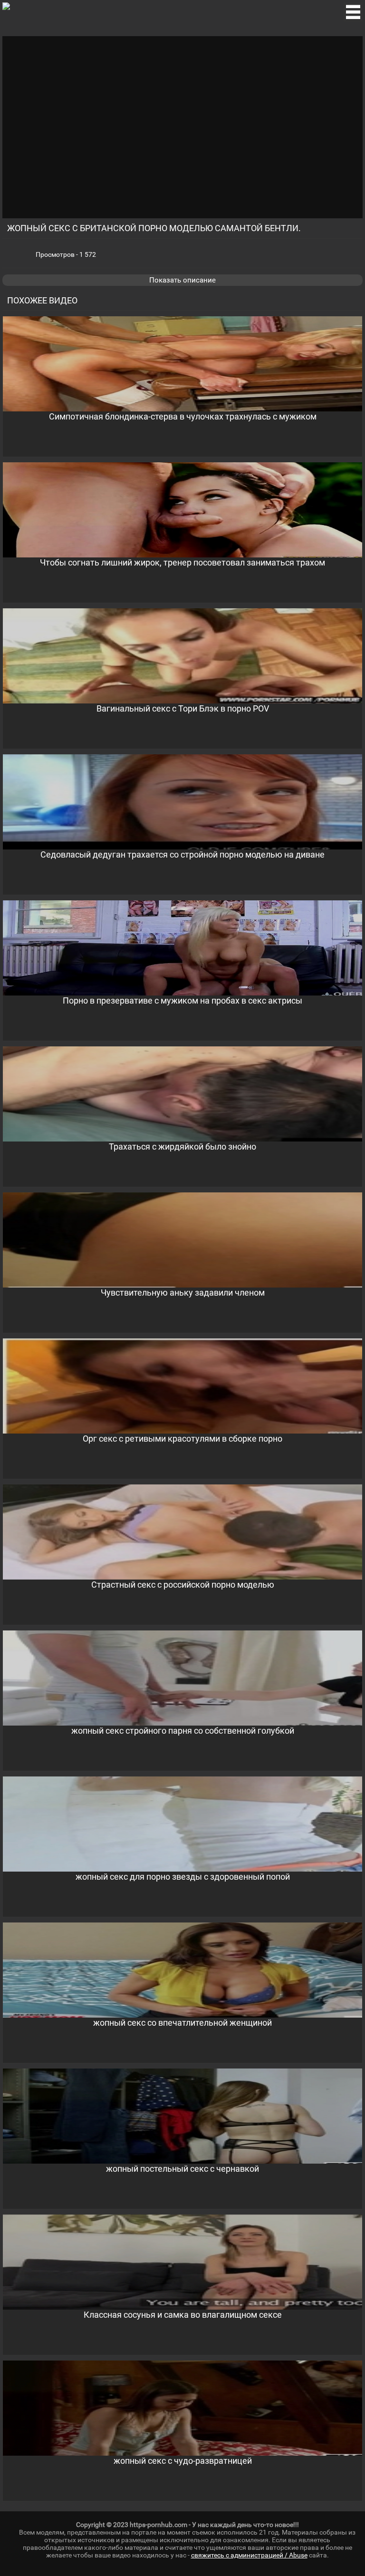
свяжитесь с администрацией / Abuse (249, 2555)
